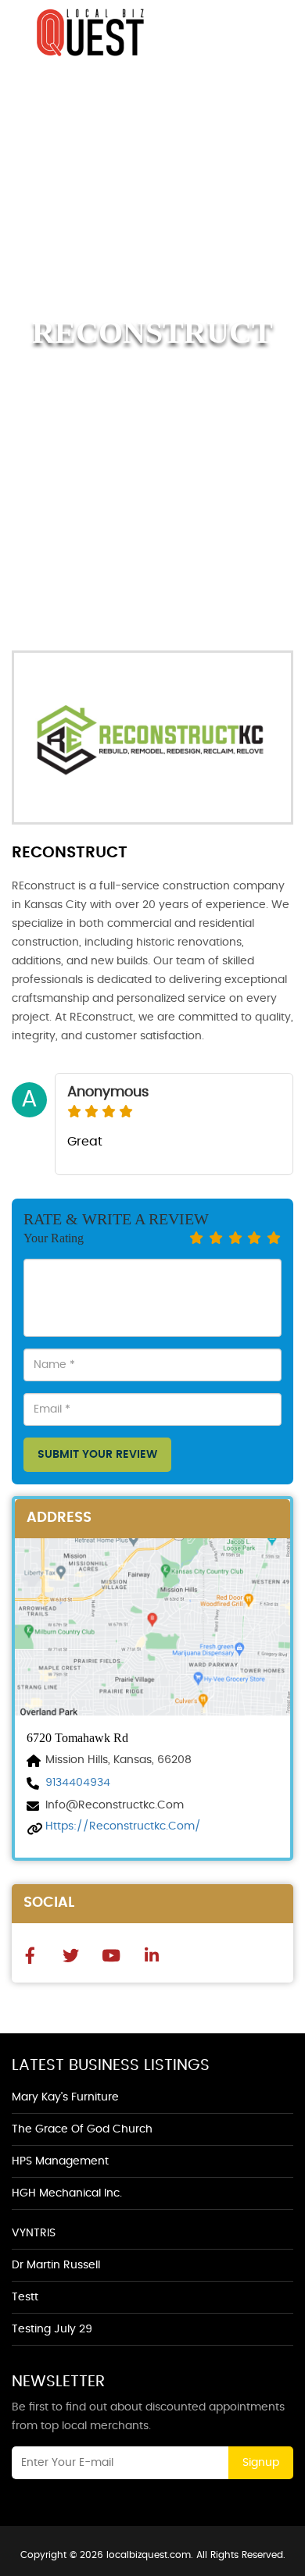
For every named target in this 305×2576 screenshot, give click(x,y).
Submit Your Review (97, 1455)
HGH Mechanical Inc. (67, 2193)
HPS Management (60, 2161)
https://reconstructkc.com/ (123, 1826)
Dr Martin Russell (56, 2265)
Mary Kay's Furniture (65, 2097)
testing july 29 (52, 2329)
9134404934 (78, 1783)
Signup (261, 2463)
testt (25, 2297)
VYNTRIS (34, 2233)
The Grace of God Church (82, 2129)
